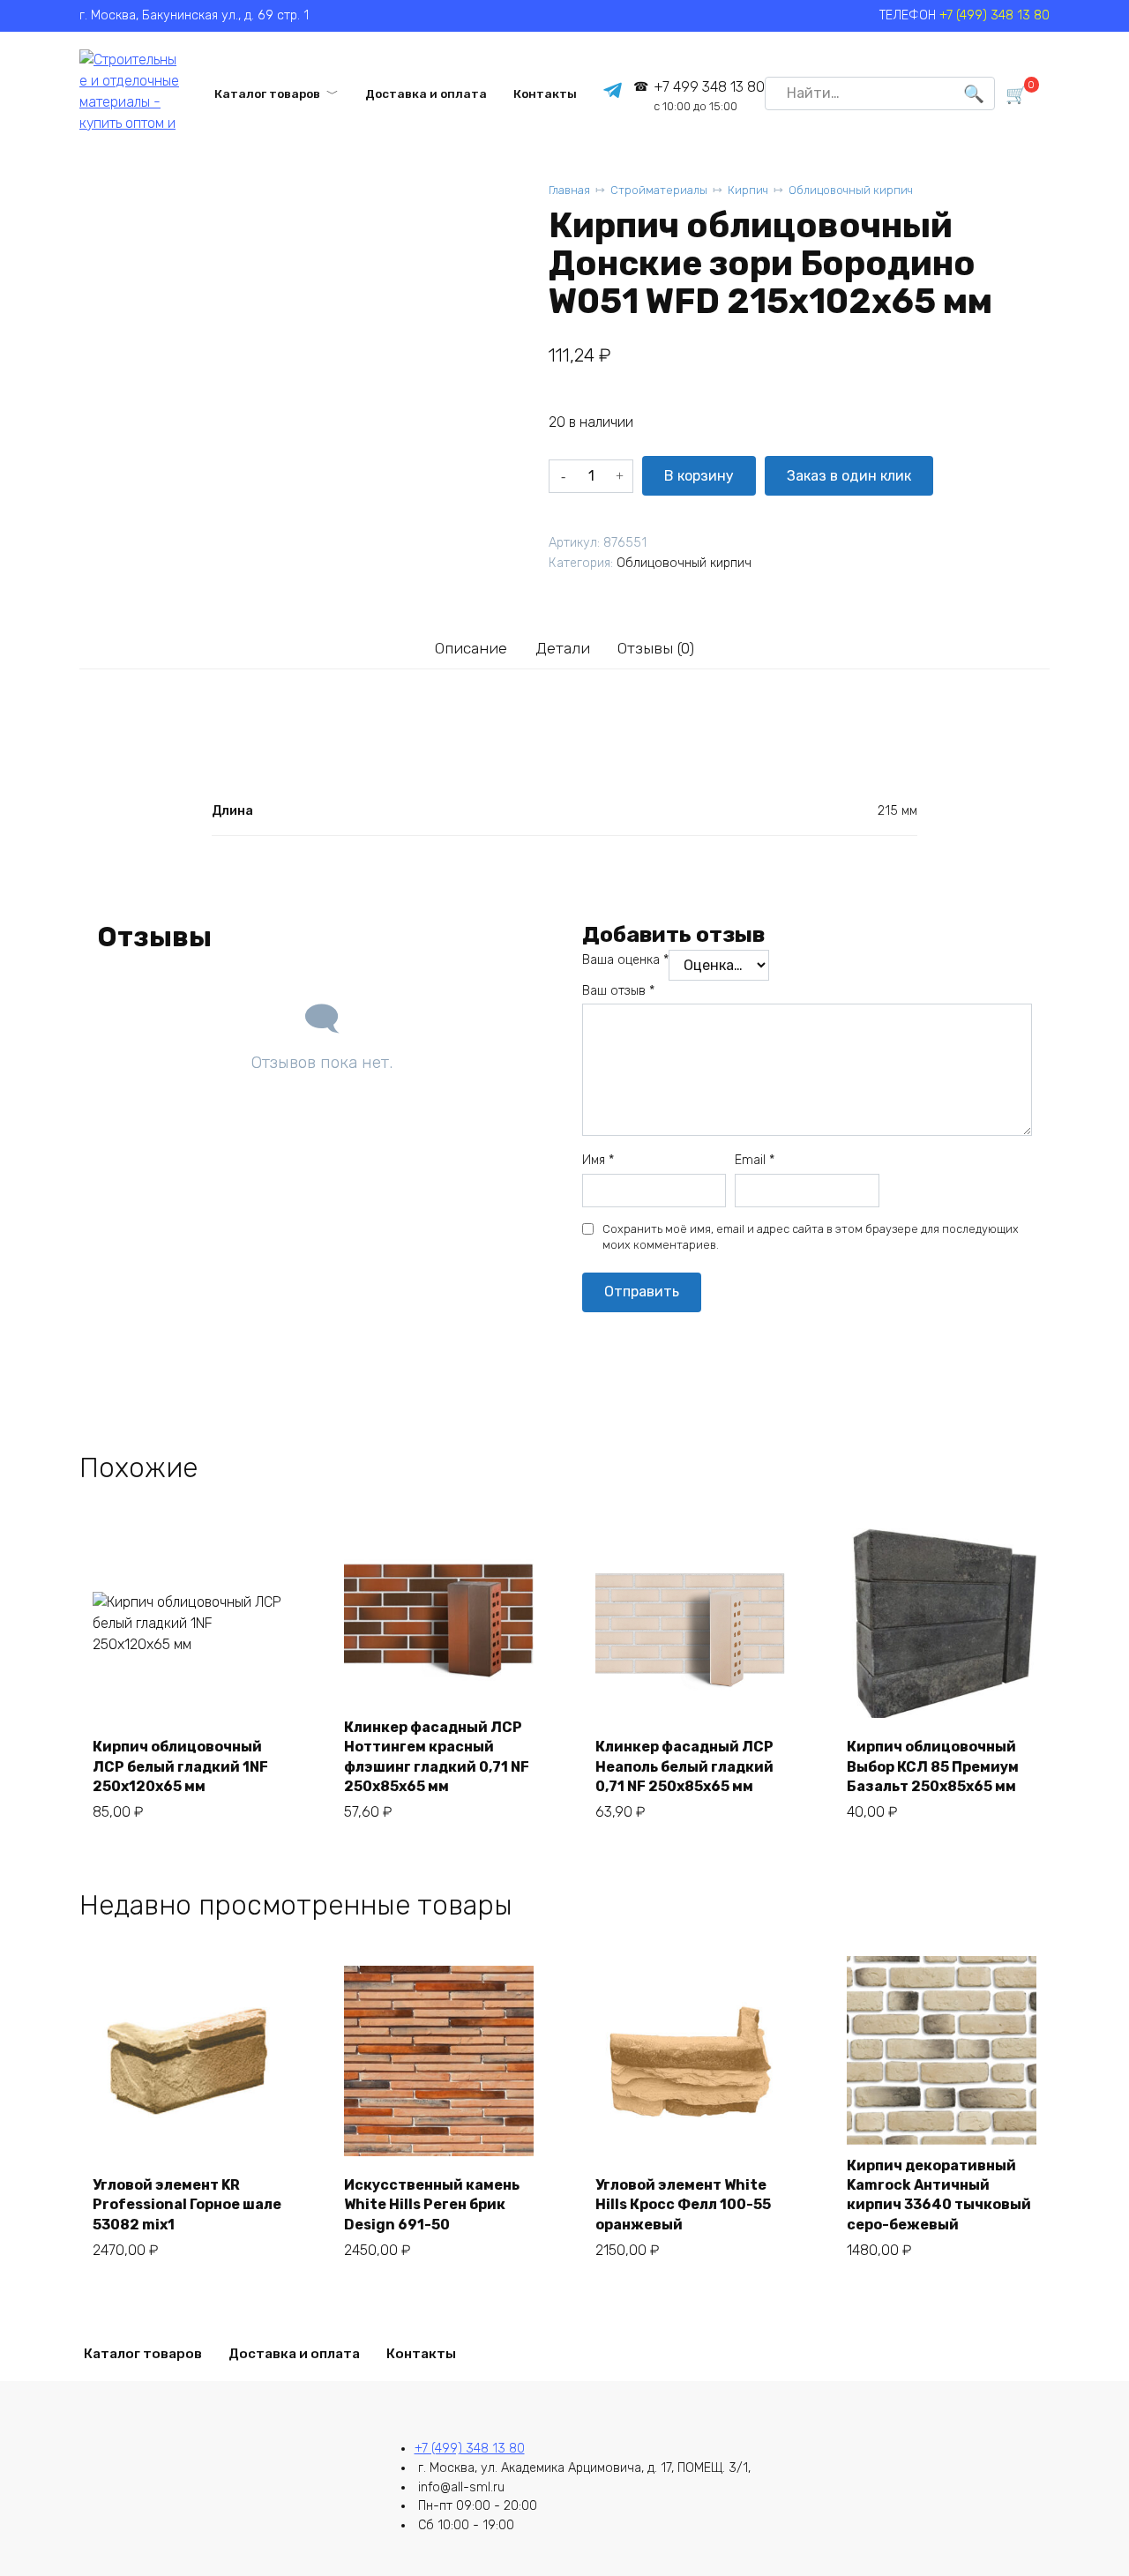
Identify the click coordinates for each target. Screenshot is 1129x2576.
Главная (569, 190)
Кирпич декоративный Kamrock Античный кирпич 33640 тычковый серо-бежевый (939, 2195)
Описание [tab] (471, 648)
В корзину (699, 476)
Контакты (545, 93)
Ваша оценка (625, 960)
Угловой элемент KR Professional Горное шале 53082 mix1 (187, 2205)
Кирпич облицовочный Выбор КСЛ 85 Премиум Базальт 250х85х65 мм (933, 1766)
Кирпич (748, 190)
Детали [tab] (563, 648)
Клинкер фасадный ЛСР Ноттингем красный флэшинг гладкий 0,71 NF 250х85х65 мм (437, 1757)
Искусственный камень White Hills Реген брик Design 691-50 (432, 2205)
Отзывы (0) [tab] (656, 648)
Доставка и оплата (426, 93)
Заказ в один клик (849, 476)
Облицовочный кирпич (851, 190)
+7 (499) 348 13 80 (994, 15)
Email (755, 1160)
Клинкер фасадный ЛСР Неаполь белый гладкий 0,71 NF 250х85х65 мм (684, 1766)
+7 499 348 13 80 (709, 96)
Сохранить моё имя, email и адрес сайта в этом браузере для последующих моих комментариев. (811, 1237)
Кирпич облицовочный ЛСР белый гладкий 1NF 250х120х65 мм (180, 1766)
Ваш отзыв (618, 991)
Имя (598, 1160)
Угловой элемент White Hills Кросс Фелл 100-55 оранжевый (683, 2205)
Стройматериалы (659, 190)
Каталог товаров (267, 93)
